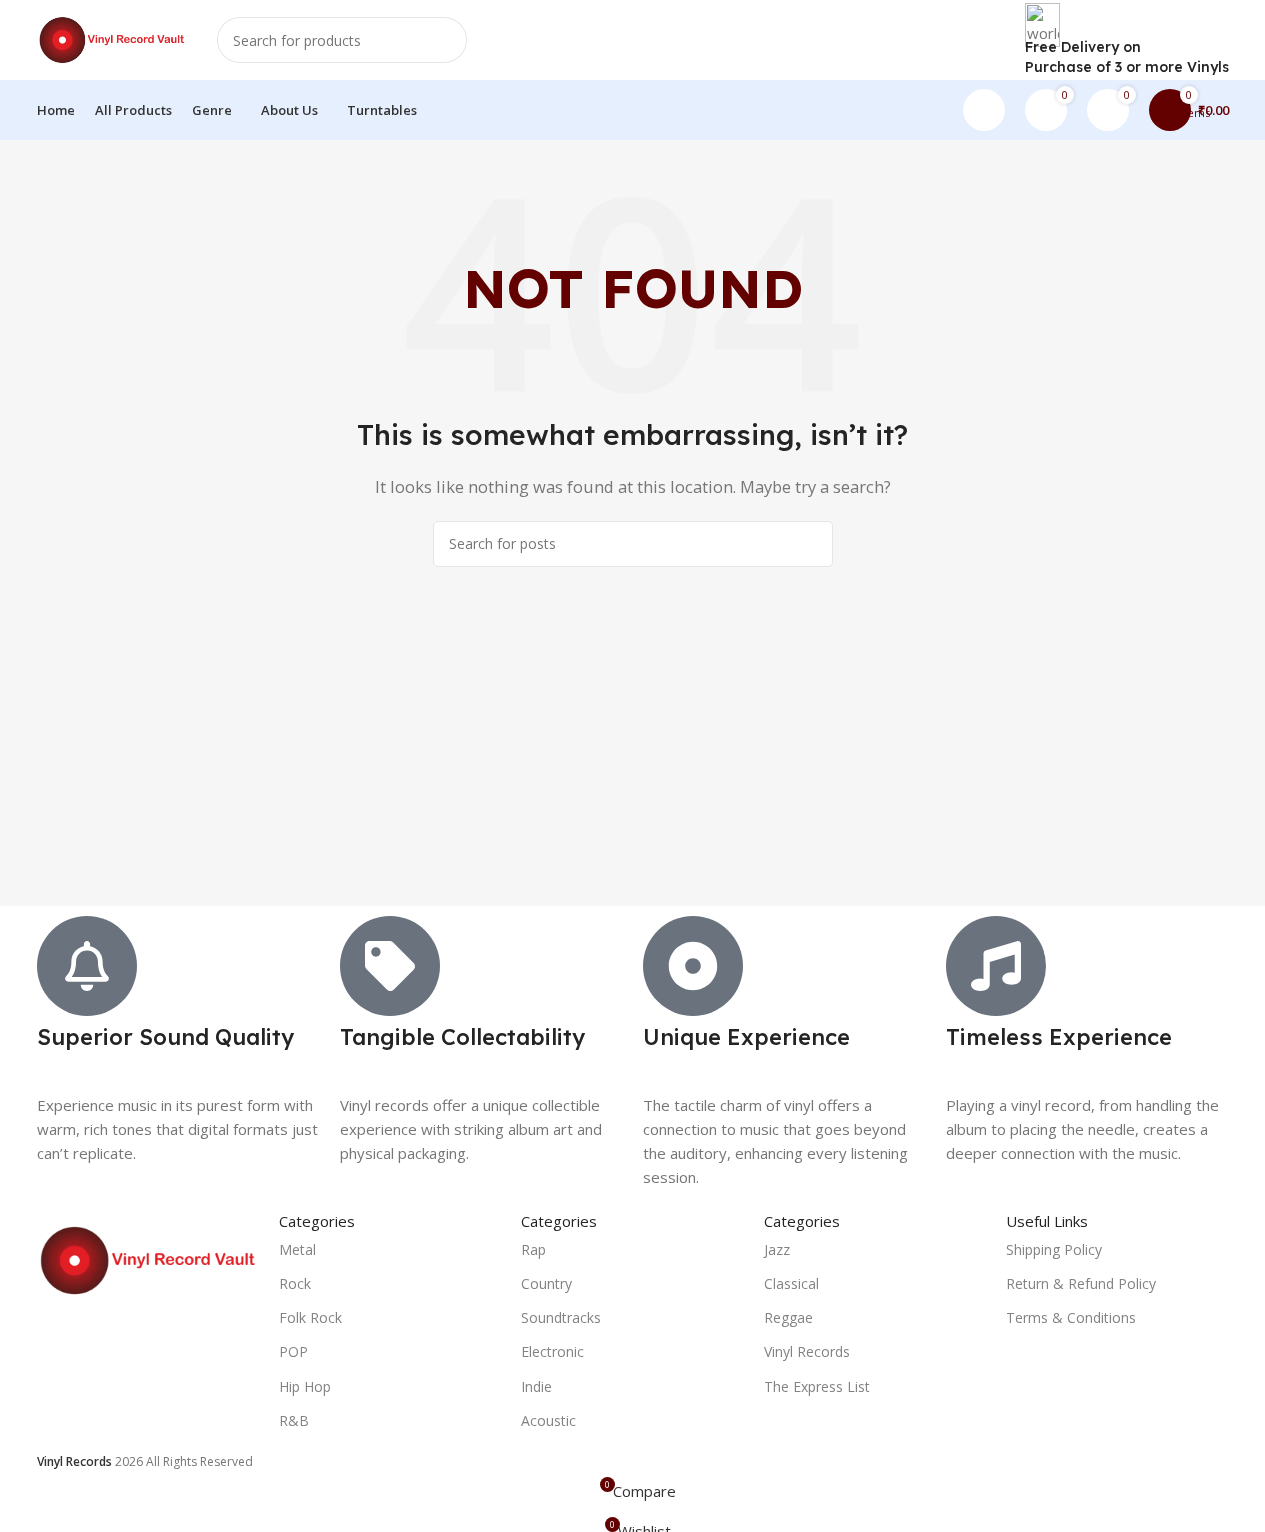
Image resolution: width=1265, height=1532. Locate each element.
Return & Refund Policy (1081, 1283)
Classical (791, 1283)
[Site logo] (112, 38)
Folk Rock (310, 1317)
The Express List (817, 1386)
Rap (533, 1249)
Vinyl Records (807, 1351)
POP (293, 1351)
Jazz (777, 1249)
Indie (536, 1386)
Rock (295, 1283)
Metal (297, 1249)
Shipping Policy (1054, 1249)
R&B (294, 1420)
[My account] (984, 110)
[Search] (444, 40)
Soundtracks (561, 1317)
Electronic (552, 1351)
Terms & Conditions (1071, 1317)
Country (546, 1283)
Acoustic (548, 1420)
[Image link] (148, 1259)
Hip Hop (305, 1386)
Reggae (788, 1317)
